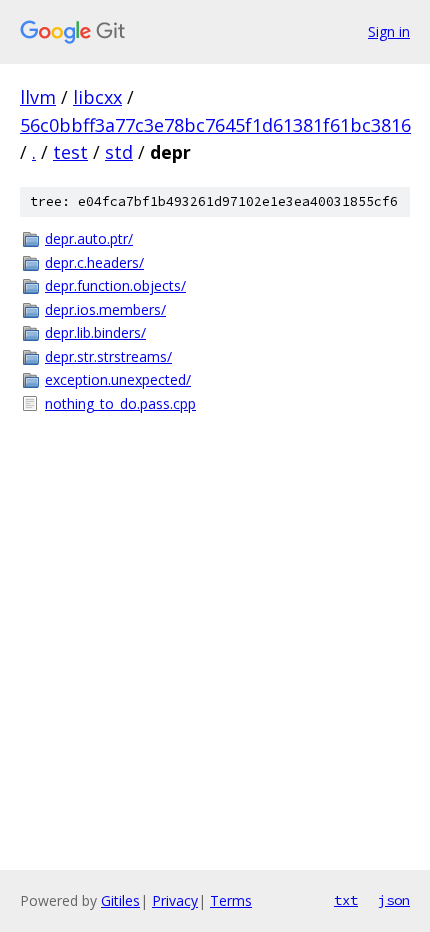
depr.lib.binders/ (95, 332)
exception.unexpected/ (118, 379)
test (70, 152)
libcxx (97, 97)
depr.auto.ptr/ (89, 238)
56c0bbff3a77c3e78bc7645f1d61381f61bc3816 (215, 125)
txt (346, 900)
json (394, 900)
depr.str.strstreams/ (108, 356)
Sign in (389, 31)
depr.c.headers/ (94, 262)
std (119, 152)
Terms (231, 900)
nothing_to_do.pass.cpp (120, 403)
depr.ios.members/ (105, 309)
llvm (38, 97)
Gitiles (120, 900)
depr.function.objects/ (115, 285)
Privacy (175, 900)
